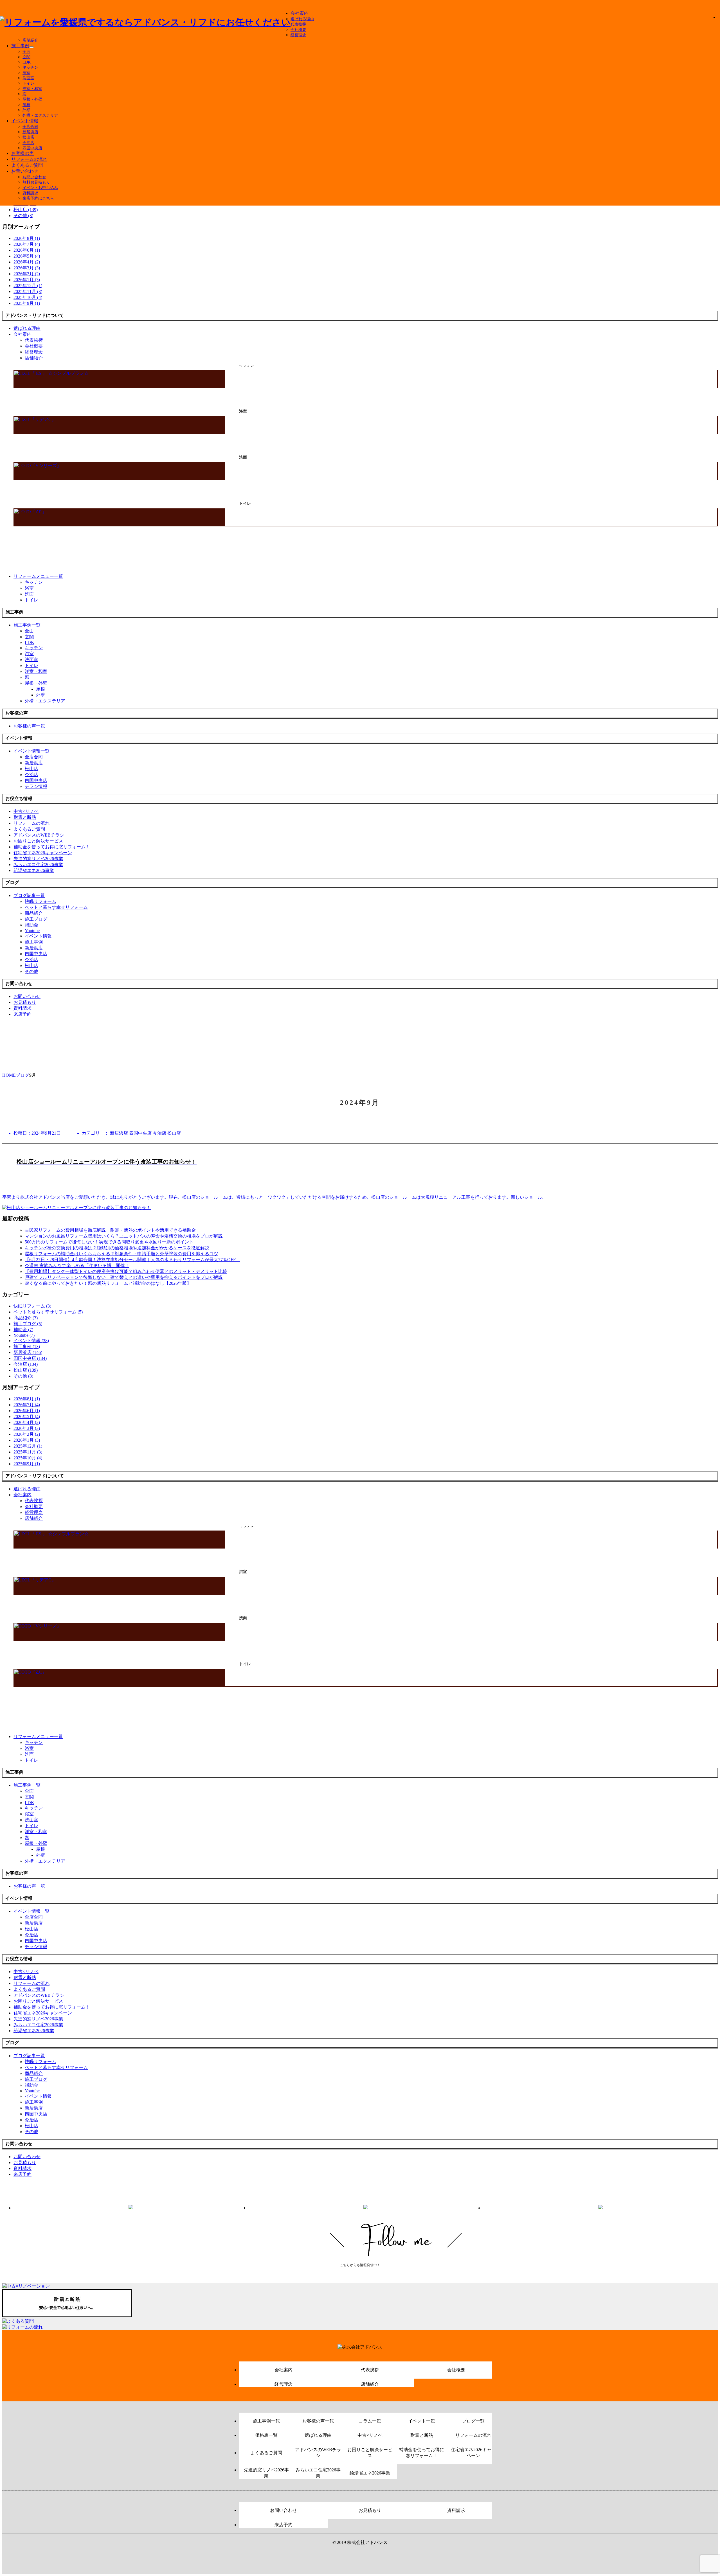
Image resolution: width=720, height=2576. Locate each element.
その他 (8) (23, 216)
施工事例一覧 (266, 2421)
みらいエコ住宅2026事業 (318, 2473)
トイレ (28, 83)
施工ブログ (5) (28, 1324)
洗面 (29, 594)
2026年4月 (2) (27, 262)
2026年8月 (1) (27, 238)
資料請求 (30, 193)
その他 (31, 971)
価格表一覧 (266, 2435)
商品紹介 (34, 913)
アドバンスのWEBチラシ (318, 2453)
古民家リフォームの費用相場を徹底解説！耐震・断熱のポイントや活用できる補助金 (110, 1230)
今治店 (28, 143)
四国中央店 (32, 148)
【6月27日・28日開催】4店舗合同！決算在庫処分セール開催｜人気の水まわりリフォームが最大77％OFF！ (132, 1260)
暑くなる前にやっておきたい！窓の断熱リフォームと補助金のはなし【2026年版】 (108, 1283)
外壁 (26, 110)
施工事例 (20, 46)
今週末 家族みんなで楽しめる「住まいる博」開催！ (77, 1266)
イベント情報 (25, 121)
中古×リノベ (370, 2435)
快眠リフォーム (40, 901)
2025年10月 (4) (28, 297)
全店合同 (30, 127)
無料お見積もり (36, 182)
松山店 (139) (26, 210)
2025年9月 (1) (27, 303)
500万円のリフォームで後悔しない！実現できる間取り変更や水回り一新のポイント (109, 1242)
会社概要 (298, 30)
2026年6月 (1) (27, 250)
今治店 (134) (26, 1364)
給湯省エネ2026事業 (370, 2473)
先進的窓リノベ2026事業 (266, 2473)
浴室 (26, 73)
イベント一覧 (422, 2421)
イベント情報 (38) (31, 1341)
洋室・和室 (32, 89)
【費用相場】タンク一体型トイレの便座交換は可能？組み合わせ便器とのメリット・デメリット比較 (126, 1271)
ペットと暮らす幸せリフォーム (56, 907)
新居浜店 (30, 132)
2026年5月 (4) (27, 256)
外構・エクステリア (40, 115)
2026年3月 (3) (27, 268)
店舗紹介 (30, 40)
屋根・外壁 (32, 99)
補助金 (31, 925)
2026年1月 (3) (27, 280)
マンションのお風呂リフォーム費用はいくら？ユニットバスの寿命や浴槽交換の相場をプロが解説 (124, 1236)
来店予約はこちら (38, 198)
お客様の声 (22, 153)
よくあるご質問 (27, 165)
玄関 (26, 57)
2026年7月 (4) (27, 244)
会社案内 (300, 13)
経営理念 (298, 35)
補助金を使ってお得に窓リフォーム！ (422, 2453)
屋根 (26, 105)
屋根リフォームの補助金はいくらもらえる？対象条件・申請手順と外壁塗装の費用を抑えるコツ (121, 1254)
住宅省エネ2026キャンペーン (473, 2453)
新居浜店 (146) (28, 1352)
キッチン (30, 67)
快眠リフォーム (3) (32, 1306)
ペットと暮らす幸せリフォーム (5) (48, 1312)
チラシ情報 (36, 786)
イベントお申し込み (40, 188)
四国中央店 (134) (30, 1358)
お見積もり (370, 2510)
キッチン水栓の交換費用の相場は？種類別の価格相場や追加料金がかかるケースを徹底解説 (117, 1248)
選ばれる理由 (302, 19)
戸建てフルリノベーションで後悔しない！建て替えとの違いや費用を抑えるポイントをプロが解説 (124, 1277)
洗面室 (28, 78)
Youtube (32, 931)
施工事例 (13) (27, 1346)
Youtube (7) (24, 1335)
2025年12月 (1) (28, 286)
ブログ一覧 (473, 2421)
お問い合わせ (25, 171)
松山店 (28, 137)
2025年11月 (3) (28, 291)
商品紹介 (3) (26, 1318)
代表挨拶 (298, 24)
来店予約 (283, 2525)
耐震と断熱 (422, 2435)
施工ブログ (36, 919)
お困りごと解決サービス (370, 2453)
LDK (27, 62)
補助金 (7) (23, 1330)
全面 (26, 52)
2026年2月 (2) (27, 274)
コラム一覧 (370, 2421)
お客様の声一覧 (318, 2421)
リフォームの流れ (29, 159)
